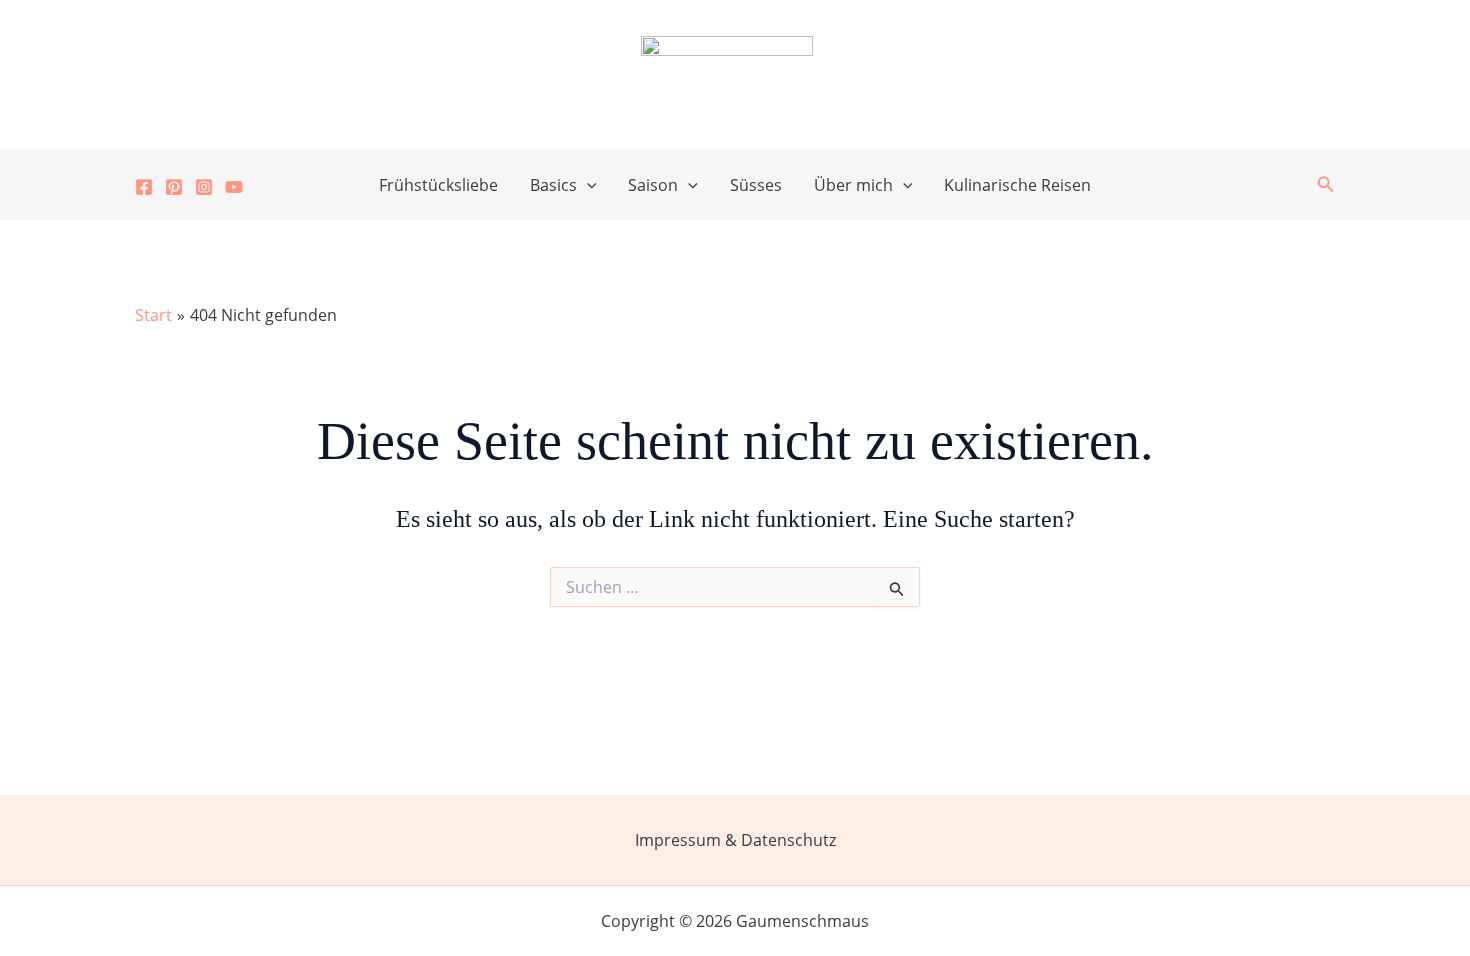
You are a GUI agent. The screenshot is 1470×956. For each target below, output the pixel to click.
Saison (653, 185)
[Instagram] (204, 187)
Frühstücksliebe (438, 185)
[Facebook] (144, 187)
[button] (587, 185)
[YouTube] (234, 187)
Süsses (756, 185)
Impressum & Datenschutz (735, 840)
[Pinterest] (174, 187)
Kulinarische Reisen (1017, 185)
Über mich (853, 185)
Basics (553, 185)
